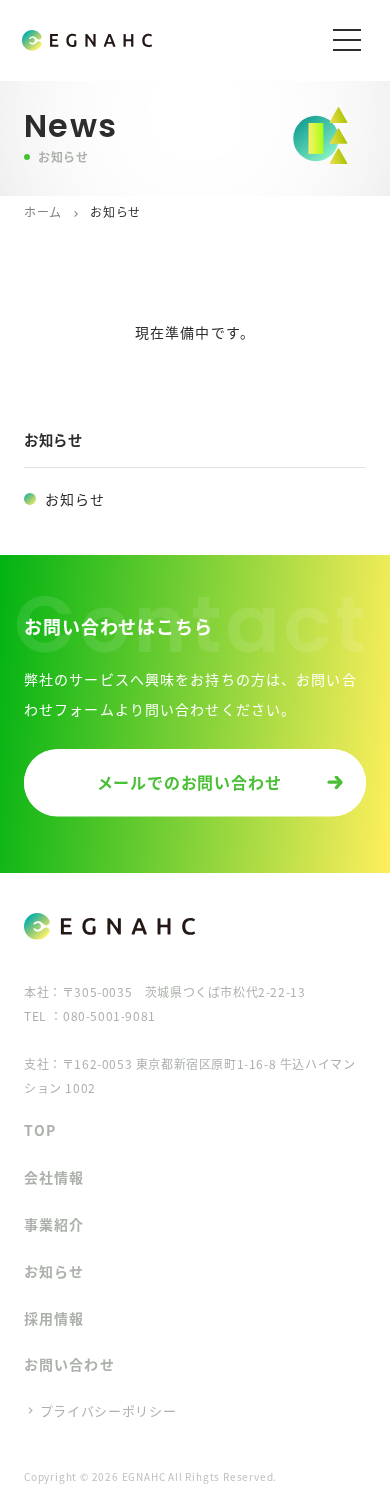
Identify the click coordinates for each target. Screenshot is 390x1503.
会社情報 (54, 1177)
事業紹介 (54, 1224)
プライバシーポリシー (108, 1410)
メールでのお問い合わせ (189, 782)
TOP (40, 1130)
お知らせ (75, 499)
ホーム (43, 211)
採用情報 (54, 1318)
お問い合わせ (69, 1364)
